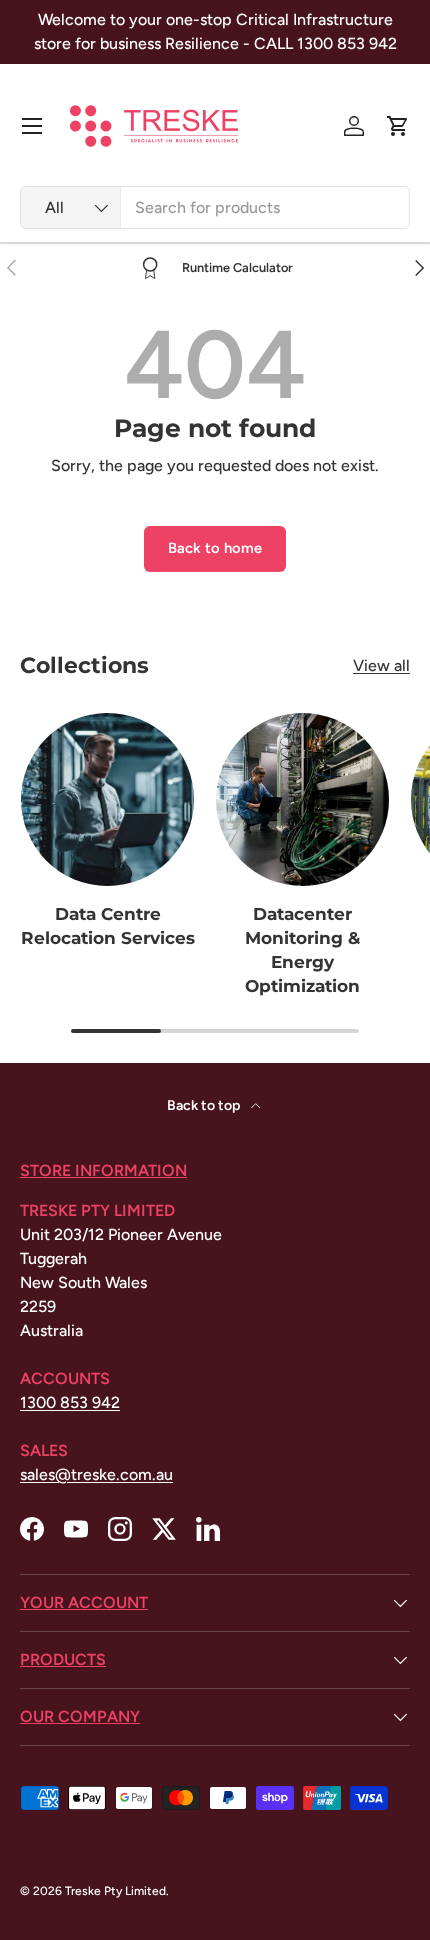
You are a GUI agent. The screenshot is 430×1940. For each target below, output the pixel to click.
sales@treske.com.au (96, 1474)
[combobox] (215, 207)
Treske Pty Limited (115, 1891)
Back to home (215, 548)
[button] (398, 126)
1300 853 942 (70, 1402)
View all (381, 665)
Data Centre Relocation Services (108, 926)
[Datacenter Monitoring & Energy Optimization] (302, 799)
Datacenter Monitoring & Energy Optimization (302, 949)
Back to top (205, 1105)
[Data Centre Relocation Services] (107, 799)
